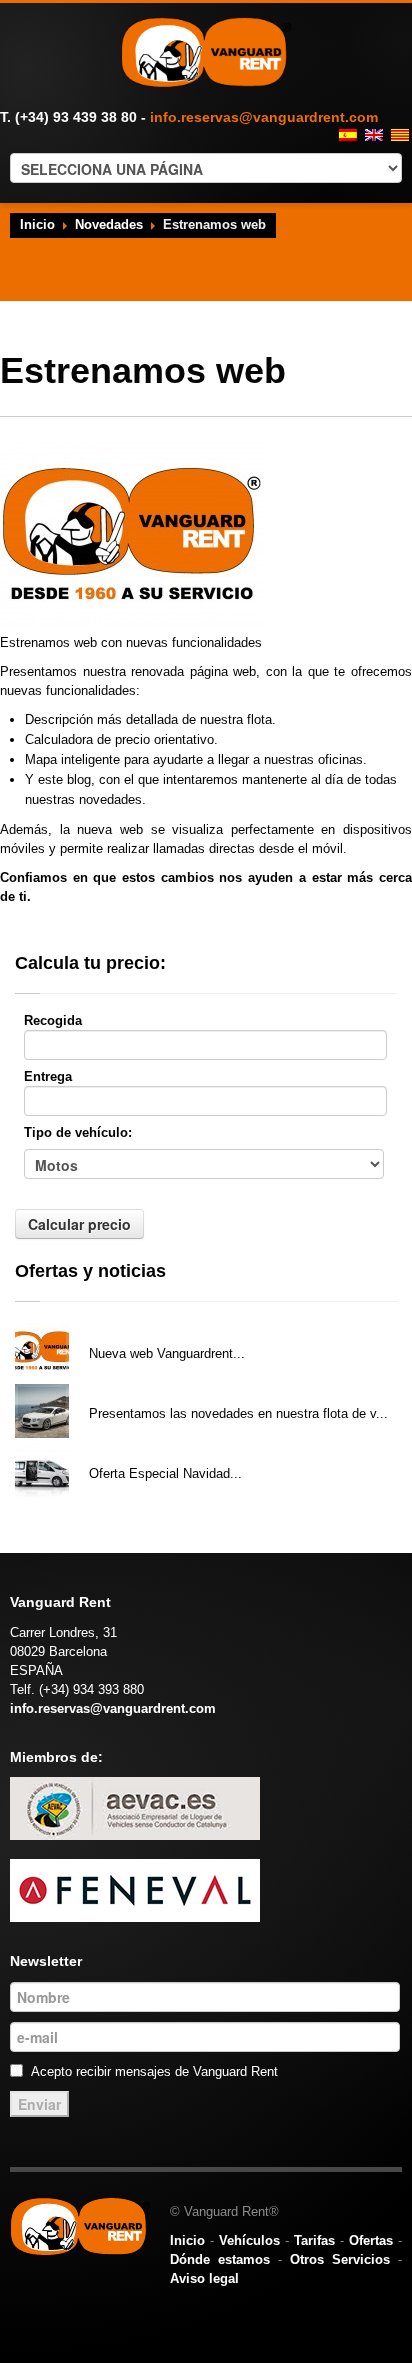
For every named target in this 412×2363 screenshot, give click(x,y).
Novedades (109, 224)
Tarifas (314, 2240)
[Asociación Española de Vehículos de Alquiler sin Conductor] (135, 1807)
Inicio (37, 224)
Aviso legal (204, 2278)
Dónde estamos (220, 2259)
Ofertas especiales (145, 1448)
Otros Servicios (340, 2259)
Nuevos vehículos (144, 1388)
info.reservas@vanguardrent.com (264, 117)
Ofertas (371, 2240)
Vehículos (249, 2240)
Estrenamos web (140, 1328)
